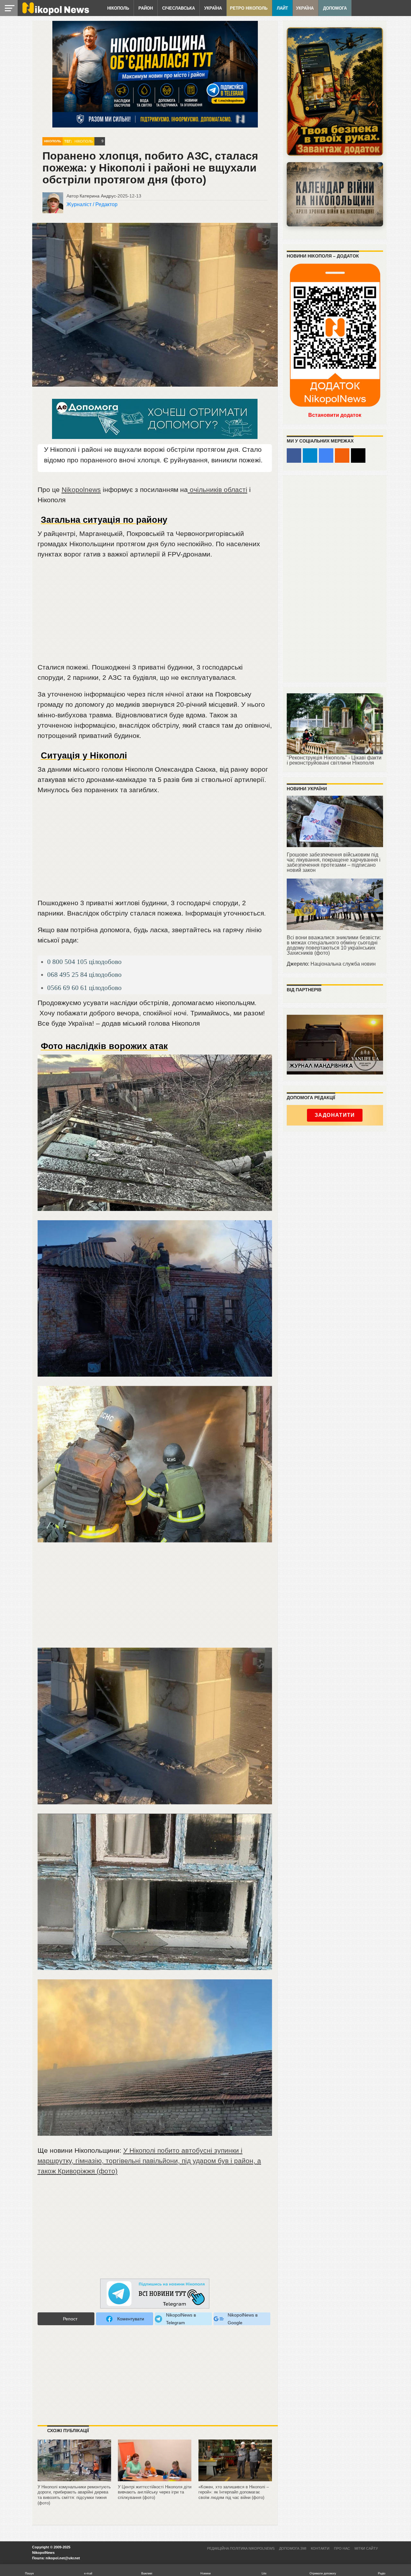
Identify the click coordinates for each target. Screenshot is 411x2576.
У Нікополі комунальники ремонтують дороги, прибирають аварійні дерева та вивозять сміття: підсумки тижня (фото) (74, 2495)
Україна (213, 8)
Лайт (282, 8)
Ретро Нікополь (249, 8)
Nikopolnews (81, 490)
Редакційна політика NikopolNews (241, 2548)
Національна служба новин (343, 964)
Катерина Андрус (98, 196)
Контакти (320, 2548)
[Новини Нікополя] (55, 13)
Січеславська (179, 8)
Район (146, 8)
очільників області (218, 490)
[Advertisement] (155, 614)
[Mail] (358, 456)
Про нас (342, 2548)
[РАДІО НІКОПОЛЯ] (335, 194)
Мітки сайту (366, 2548)
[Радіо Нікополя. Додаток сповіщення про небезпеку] (335, 92)
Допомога (335, 8)
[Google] (326, 456)
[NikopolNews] (155, 2294)
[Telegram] (310, 456)
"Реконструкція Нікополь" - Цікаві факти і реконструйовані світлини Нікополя (334, 760)
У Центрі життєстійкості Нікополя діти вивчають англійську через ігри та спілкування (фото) (155, 2492)
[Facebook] (294, 456)
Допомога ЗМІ (293, 2548)
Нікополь (118, 8)
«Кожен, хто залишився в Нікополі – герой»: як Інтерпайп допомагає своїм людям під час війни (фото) (234, 2492)
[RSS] (342, 456)
